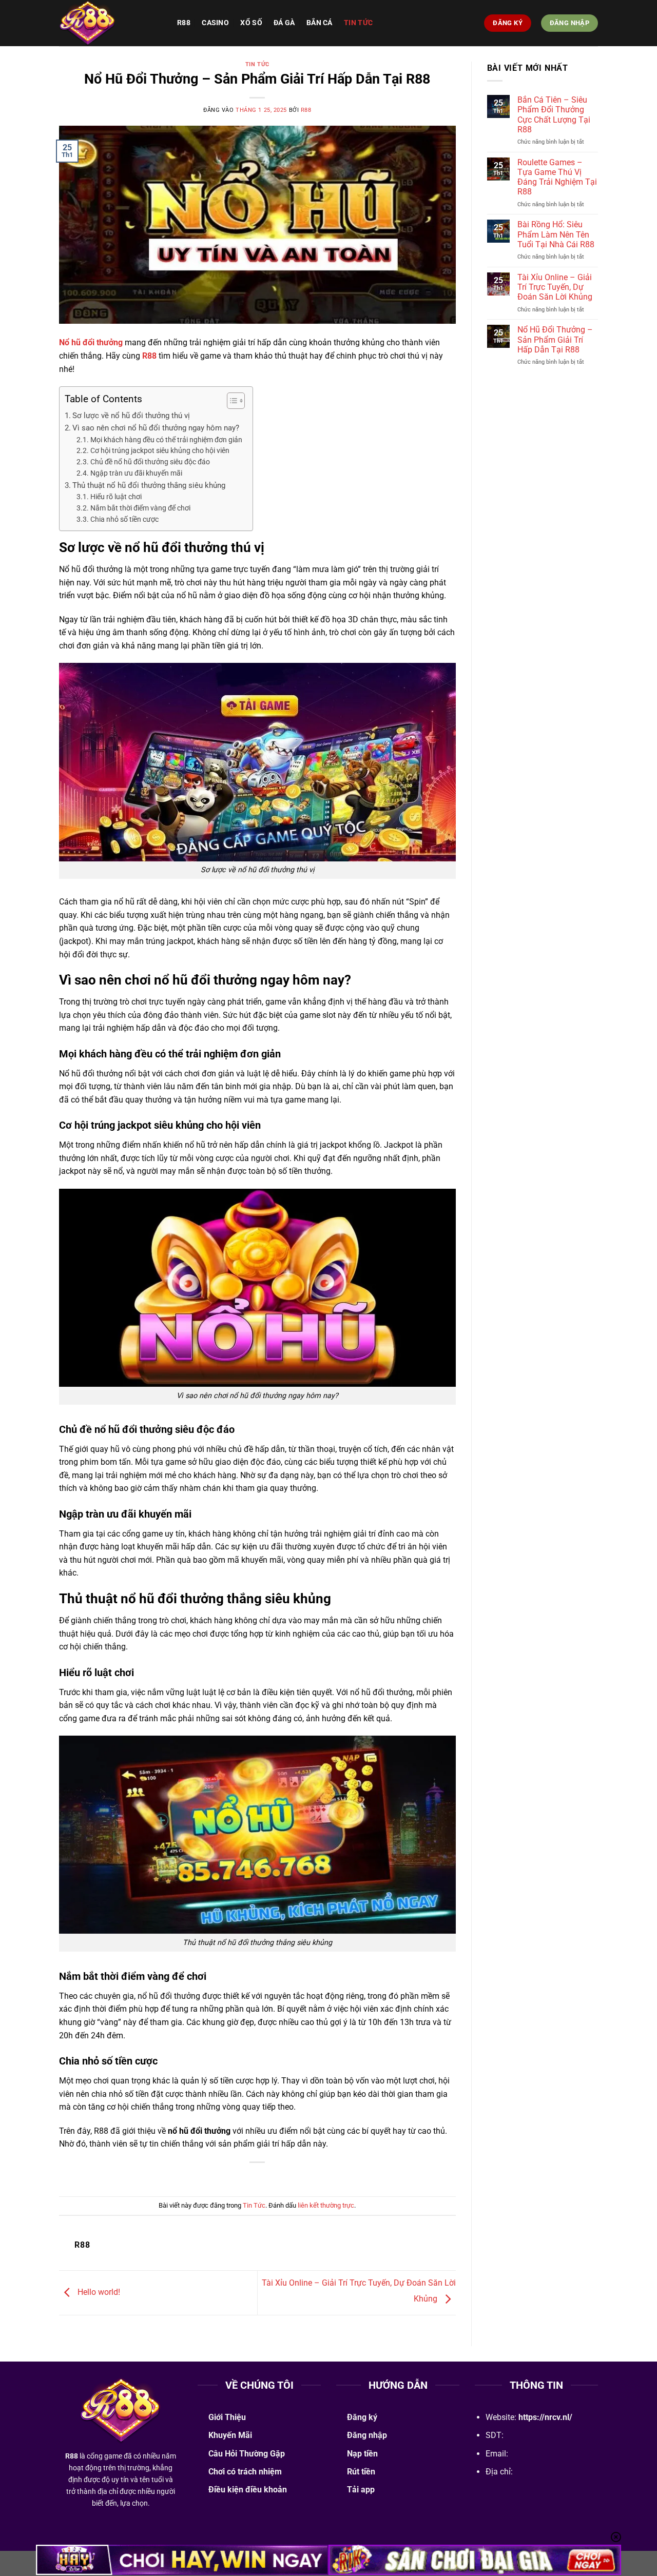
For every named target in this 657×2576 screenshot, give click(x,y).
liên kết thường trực (326, 2205)
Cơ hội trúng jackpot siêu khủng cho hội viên (160, 450)
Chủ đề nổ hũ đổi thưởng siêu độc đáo (150, 462)
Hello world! (98, 2292)
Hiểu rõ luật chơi (116, 497)
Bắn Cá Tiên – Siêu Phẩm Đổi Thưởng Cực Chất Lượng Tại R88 (554, 115)
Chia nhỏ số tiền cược (124, 519)
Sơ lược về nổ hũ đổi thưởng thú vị (131, 416)
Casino (215, 23)
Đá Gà (284, 23)
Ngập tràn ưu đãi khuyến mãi (136, 473)
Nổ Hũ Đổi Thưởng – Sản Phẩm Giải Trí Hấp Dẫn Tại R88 (555, 339)
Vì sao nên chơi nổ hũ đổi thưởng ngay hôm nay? (156, 428)
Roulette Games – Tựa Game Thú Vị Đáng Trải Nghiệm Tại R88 (557, 177)
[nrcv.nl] (110, 23)
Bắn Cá (320, 23)
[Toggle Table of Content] (231, 401)
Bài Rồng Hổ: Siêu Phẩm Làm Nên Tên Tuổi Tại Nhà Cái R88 (556, 234)
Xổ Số (251, 23)
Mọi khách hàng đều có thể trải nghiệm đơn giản (166, 440)
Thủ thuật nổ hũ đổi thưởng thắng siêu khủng (149, 485)
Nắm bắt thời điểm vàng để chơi (140, 508)
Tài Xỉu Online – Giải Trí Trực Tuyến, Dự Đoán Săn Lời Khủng (555, 287)
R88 (184, 23)
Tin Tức (358, 23)
